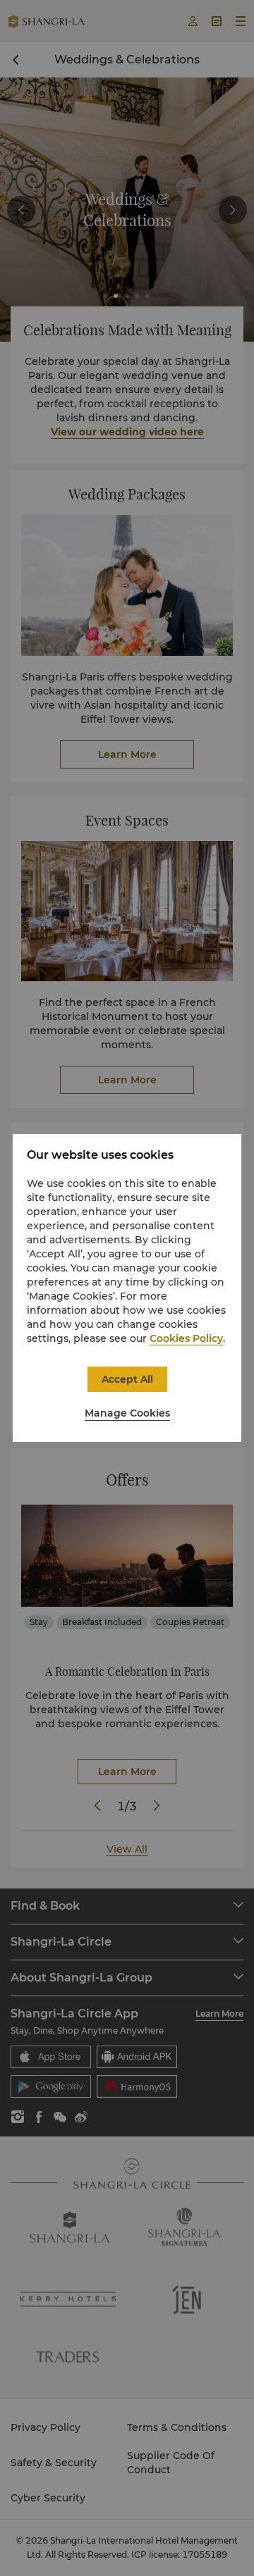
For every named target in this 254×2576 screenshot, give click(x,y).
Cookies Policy (186, 1338)
